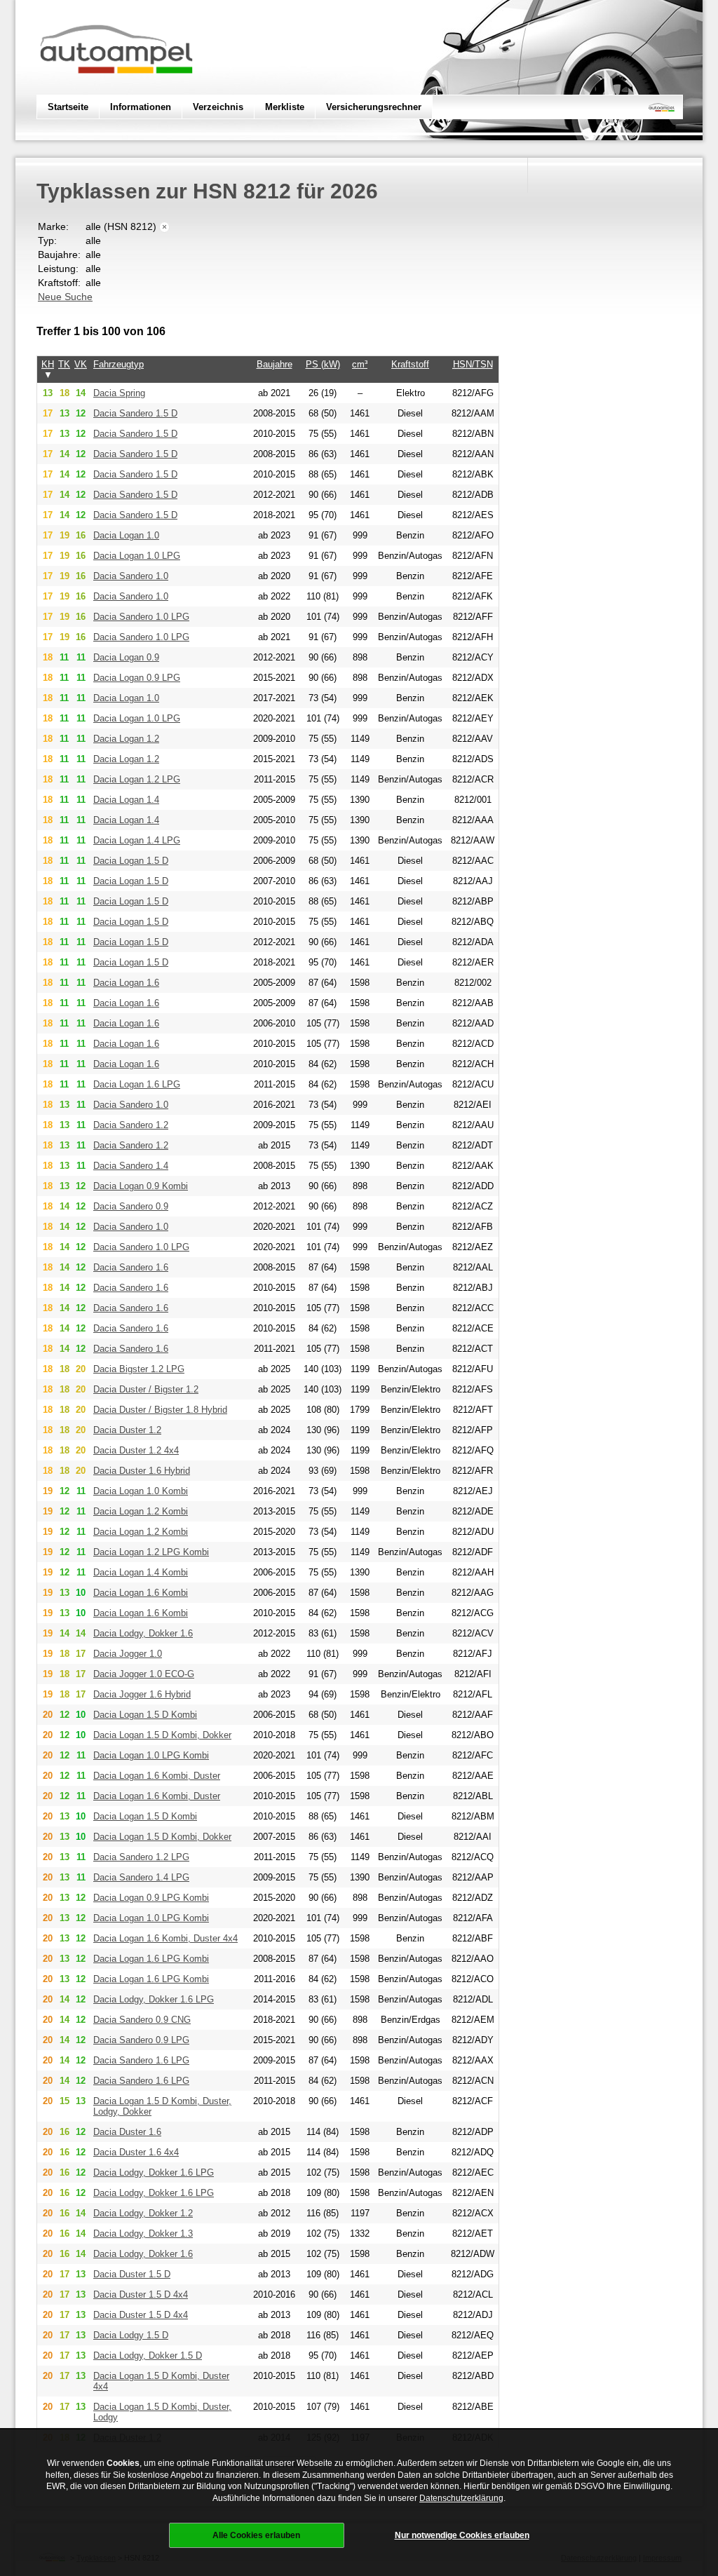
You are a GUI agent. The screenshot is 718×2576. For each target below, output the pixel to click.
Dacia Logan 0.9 (126, 657)
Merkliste (285, 107)
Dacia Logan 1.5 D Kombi (145, 1715)
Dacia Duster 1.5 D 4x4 (141, 2294)
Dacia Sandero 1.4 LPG (141, 1877)
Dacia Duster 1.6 (127, 2132)
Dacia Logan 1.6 (126, 983)
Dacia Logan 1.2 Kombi (141, 1511)
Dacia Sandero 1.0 (131, 576)
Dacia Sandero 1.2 (131, 1125)
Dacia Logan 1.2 (126, 739)
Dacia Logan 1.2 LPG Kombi (151, 1552)
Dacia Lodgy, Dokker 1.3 (143, 2233)
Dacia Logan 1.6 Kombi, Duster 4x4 (165, 1938)
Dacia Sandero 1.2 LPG (141, 1857)
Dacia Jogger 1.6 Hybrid (142, 1694)
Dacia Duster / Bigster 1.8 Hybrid (160, 1410)
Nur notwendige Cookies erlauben (462, 2535)
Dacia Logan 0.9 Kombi (141, 1186)
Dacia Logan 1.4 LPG (137, 840)
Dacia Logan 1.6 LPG (137, 1084)
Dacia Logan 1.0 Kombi (141, 1491)
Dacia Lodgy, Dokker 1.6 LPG (154, 1999)
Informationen (141, 107)
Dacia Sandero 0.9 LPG (141, 2040)
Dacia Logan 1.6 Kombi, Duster (157, 1776)
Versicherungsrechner (374, 107)
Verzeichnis (218, 107)
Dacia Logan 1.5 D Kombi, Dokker (162, 1735)
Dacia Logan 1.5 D (131, 861)
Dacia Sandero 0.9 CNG (142, 2020)
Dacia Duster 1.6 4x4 (136, 2152)
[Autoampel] (116, 88)
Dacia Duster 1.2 (127, 1430)
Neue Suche (65, 297)
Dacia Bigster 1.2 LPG (139, 1369)
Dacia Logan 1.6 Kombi (141, 1593)
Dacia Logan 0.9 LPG (137, 678)
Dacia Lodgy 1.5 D (131, 2335)
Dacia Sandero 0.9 (131, 1206)
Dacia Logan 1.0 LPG (137, 556)
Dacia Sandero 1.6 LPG (141, 2060)
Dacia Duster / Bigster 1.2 (146, 1389)
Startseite (68, 107)
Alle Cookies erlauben (256, 2535)
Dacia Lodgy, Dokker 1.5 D (148, 2355)
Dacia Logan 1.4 (126, 800)
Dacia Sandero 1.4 (131, 1166)
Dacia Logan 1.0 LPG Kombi (151, 1755)
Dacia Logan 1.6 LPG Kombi (151, 1959)
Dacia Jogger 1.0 (128, 1654)
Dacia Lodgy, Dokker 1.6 (143, 1633)
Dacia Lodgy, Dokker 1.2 (143, 2213)
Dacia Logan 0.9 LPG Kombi (151, 1898)
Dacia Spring (119, 393)
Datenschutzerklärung (461, 2498)
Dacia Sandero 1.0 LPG (141, 617)
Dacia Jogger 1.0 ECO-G (144, 1674)
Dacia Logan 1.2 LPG (137, 779)
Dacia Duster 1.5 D (132, 2274)
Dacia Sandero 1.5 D (135, 413)
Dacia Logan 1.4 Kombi (141, 1572)
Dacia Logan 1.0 (126, 535)
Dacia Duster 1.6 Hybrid (142, 1471)
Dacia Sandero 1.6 (131, 1267)
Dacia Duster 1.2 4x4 (136, 1450)
